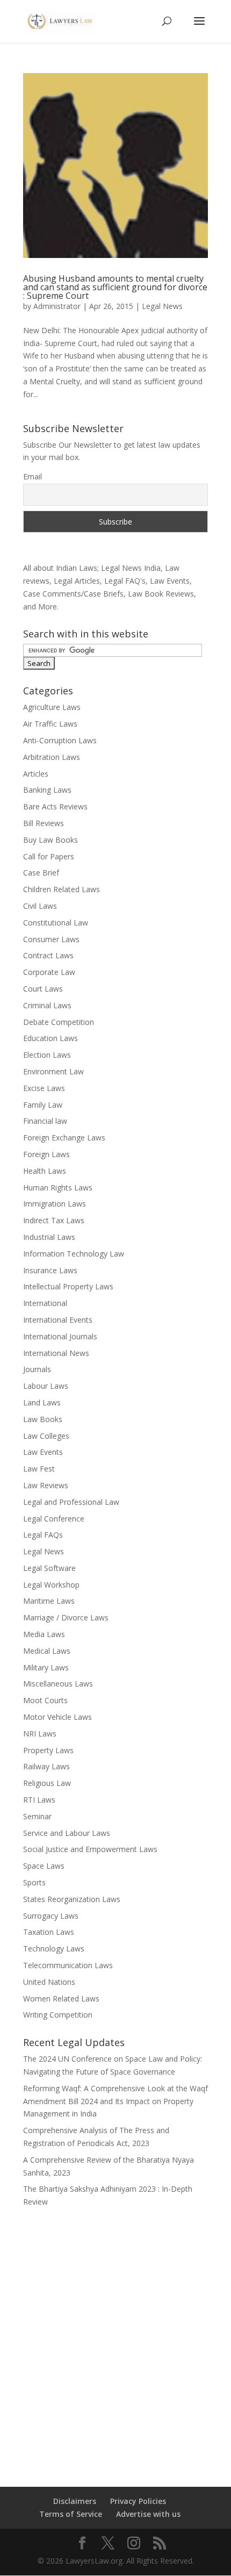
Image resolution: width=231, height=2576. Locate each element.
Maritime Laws (49, 1601)
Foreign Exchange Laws (64, 1138)
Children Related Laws (62, 889)
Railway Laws (46, 1766)
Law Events (43, 1452)
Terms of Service (71, 2514)
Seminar (37, 1816)
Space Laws (44, 1866)
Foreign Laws (46, 1154)
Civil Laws (40, 906)
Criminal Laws (47, 1005)
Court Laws (43, 989)
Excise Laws (44, 1088)
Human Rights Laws (58, 1187)
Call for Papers (49, 856)
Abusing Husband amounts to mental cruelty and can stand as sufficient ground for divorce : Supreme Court (115, 287)
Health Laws (45, 1171)
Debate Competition (59, 1022)
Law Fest (39, 1469)
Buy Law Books (50, 840)
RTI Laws (39, 1800)
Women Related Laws (61, 1999)
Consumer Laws (51, 939)
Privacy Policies (138, 2501)
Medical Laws (47, 1651)
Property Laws (48, 1750)
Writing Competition (58, 2015)
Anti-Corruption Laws (60, 740)
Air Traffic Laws (50, 724)
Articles (36, 774)
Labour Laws (46, 1386)
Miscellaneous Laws (58, 1684)
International (45, 1303)
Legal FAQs (43, 1535)
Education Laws (50, 1038)
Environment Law (53, 1071)
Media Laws (44, 1634)
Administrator (57, 306)
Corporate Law (49, 972)
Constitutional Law (56, 923)
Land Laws (42, 1402)
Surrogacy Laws (51, 1916)
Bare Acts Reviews (55, 806)
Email (33, 476)
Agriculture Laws (52, 707)
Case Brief (41, 873)
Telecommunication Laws (68, 1965)
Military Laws (46, 1667)
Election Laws (47, 1055)
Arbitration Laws (52, 757)
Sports (34, 1882)
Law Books (43, 1419)
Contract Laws (48, 955)
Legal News (162, 306)
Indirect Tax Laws (54, 1220)
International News (56, 1353)
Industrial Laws (49, 1237)
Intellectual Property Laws (68, 1286)
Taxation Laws (49, 1932)
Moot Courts (45, 1700)
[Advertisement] (115, 2340)
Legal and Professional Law (71, 1502)
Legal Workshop (51, 1585)
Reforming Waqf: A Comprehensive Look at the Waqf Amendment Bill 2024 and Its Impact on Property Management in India (115, 2101)
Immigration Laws (55, 1204)
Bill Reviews (44, 823)
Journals (37, 1369)
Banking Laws (47, 790)
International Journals (60, 1336)
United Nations (49, 1982)
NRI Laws (40, 1734)
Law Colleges (46, 1436)
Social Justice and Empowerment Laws (90, 1849)
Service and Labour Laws (67, 1833)
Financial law (45, 1121)
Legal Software (49, 1568)
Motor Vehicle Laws (57, 1717)
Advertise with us (148, 2514)
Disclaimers (75, 2501)
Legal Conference (54, 1519)
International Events (58, 1320)
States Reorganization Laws (72, 1899)
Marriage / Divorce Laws (66, 1617)
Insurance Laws (50, 1270)
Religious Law (47, 1783)
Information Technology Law (74, 1254)
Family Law (43, 1105)
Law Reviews (46, 1485)
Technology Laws (54, 1949)
